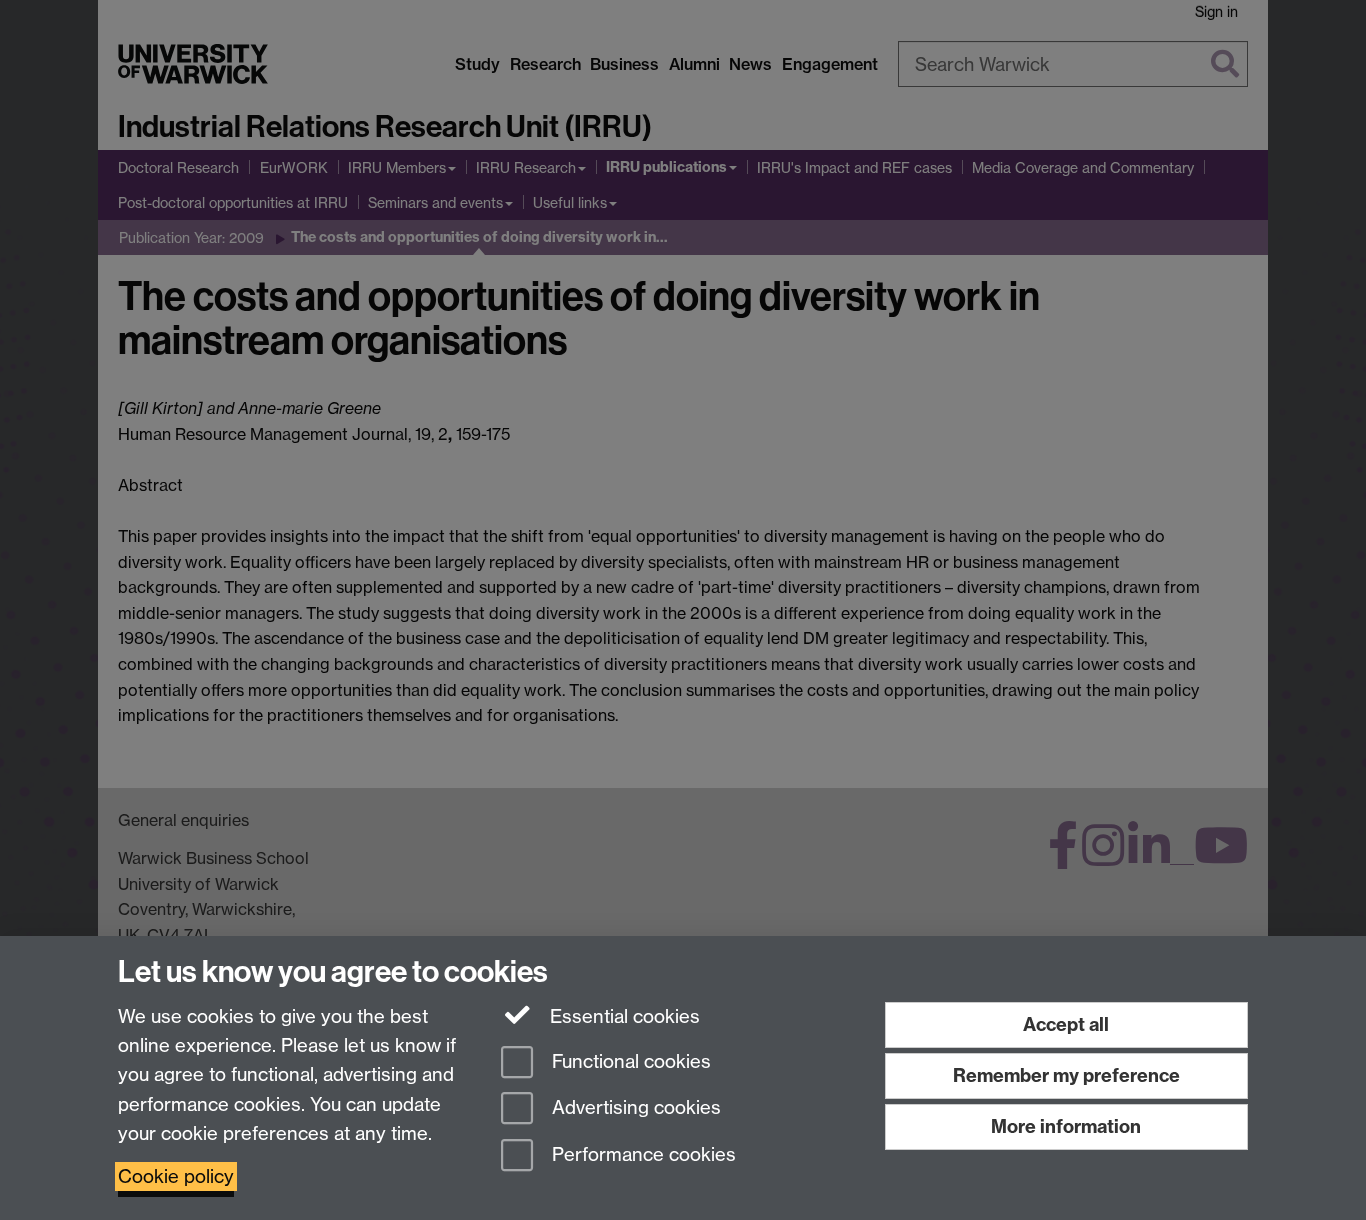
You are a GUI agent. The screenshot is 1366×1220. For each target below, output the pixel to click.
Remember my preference (1066, 1075)
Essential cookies (622, 1016)
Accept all (1066, 1024)
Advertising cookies (634, 1108)
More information (1066, 1126)
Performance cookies (641, 1155)
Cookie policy (176, 1176)
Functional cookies (629, 1061)
